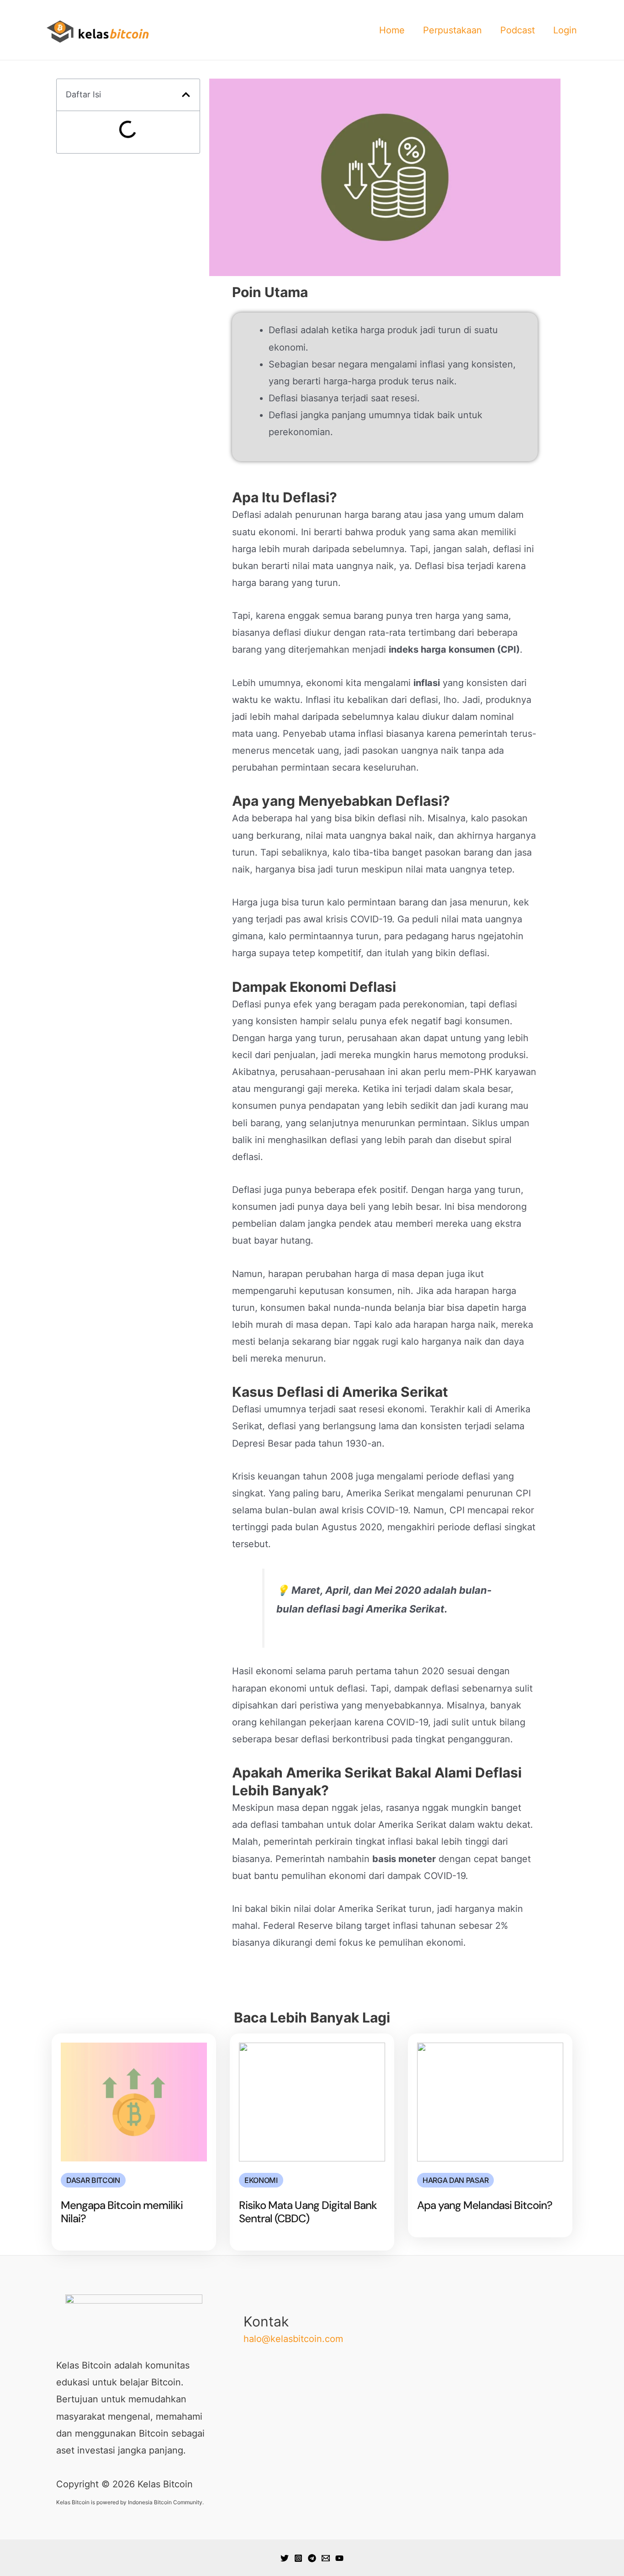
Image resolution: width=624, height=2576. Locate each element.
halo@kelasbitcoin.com (293, 2339)
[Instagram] (298, 2558)
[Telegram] (312, 2558)
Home (392, 30)
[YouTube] (339, 2558)
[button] (186, 95)
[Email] (326, 2558)
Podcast (518, 30)
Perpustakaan (452, 30)
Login (565, 30)
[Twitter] (285, 2558)
